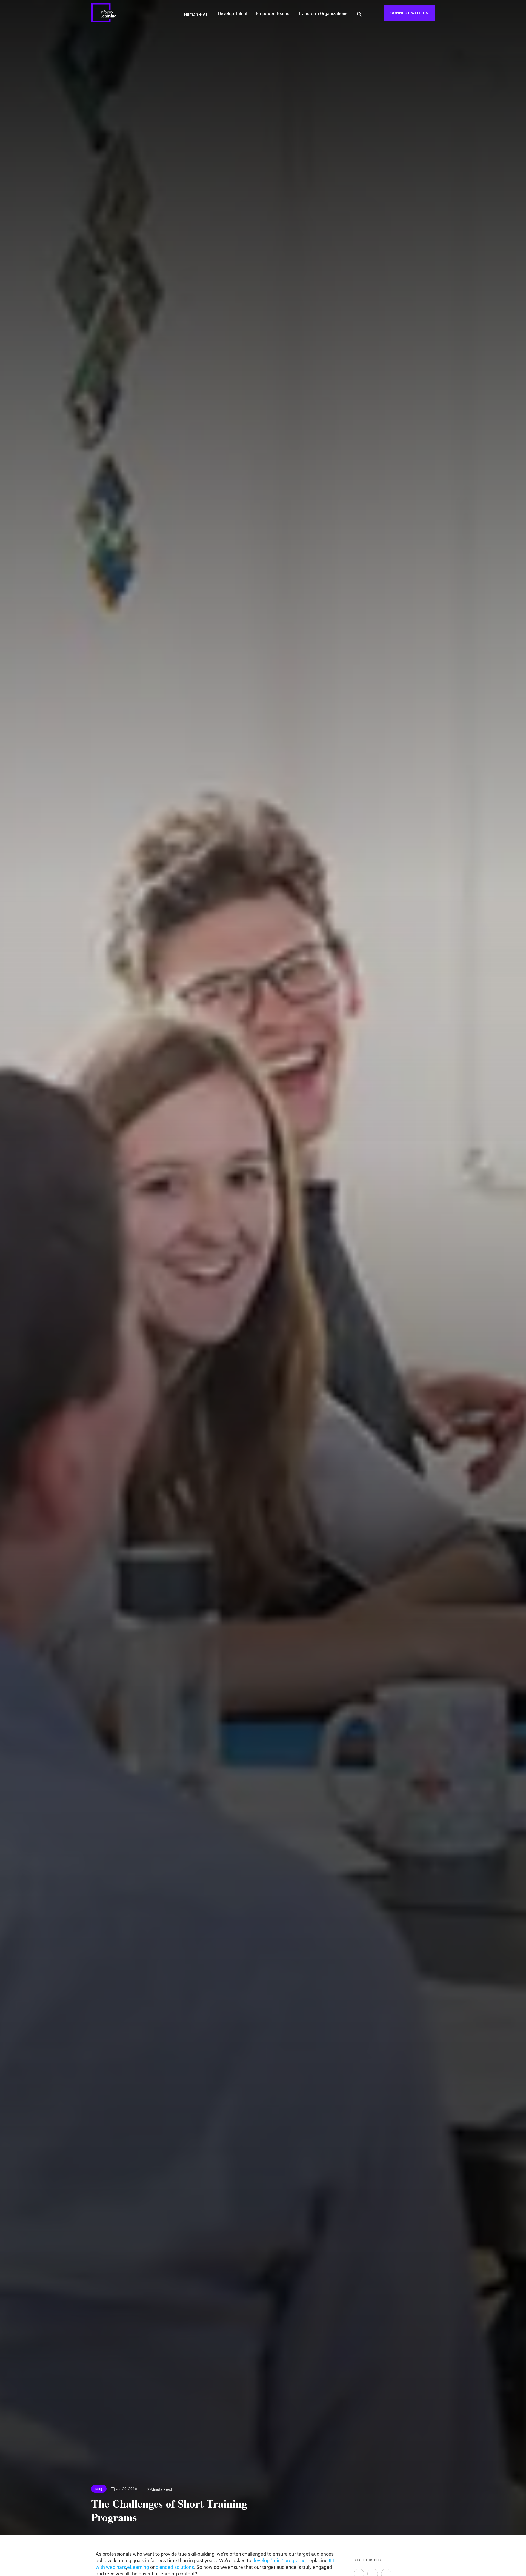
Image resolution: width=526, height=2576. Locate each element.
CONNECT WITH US (409, 13)
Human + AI (195, 14)
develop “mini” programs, (279, 2561)
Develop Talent (233, 14)
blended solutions (175, 2567)
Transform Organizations (323, 14)
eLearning (138, 2567)
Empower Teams (273, 14)
